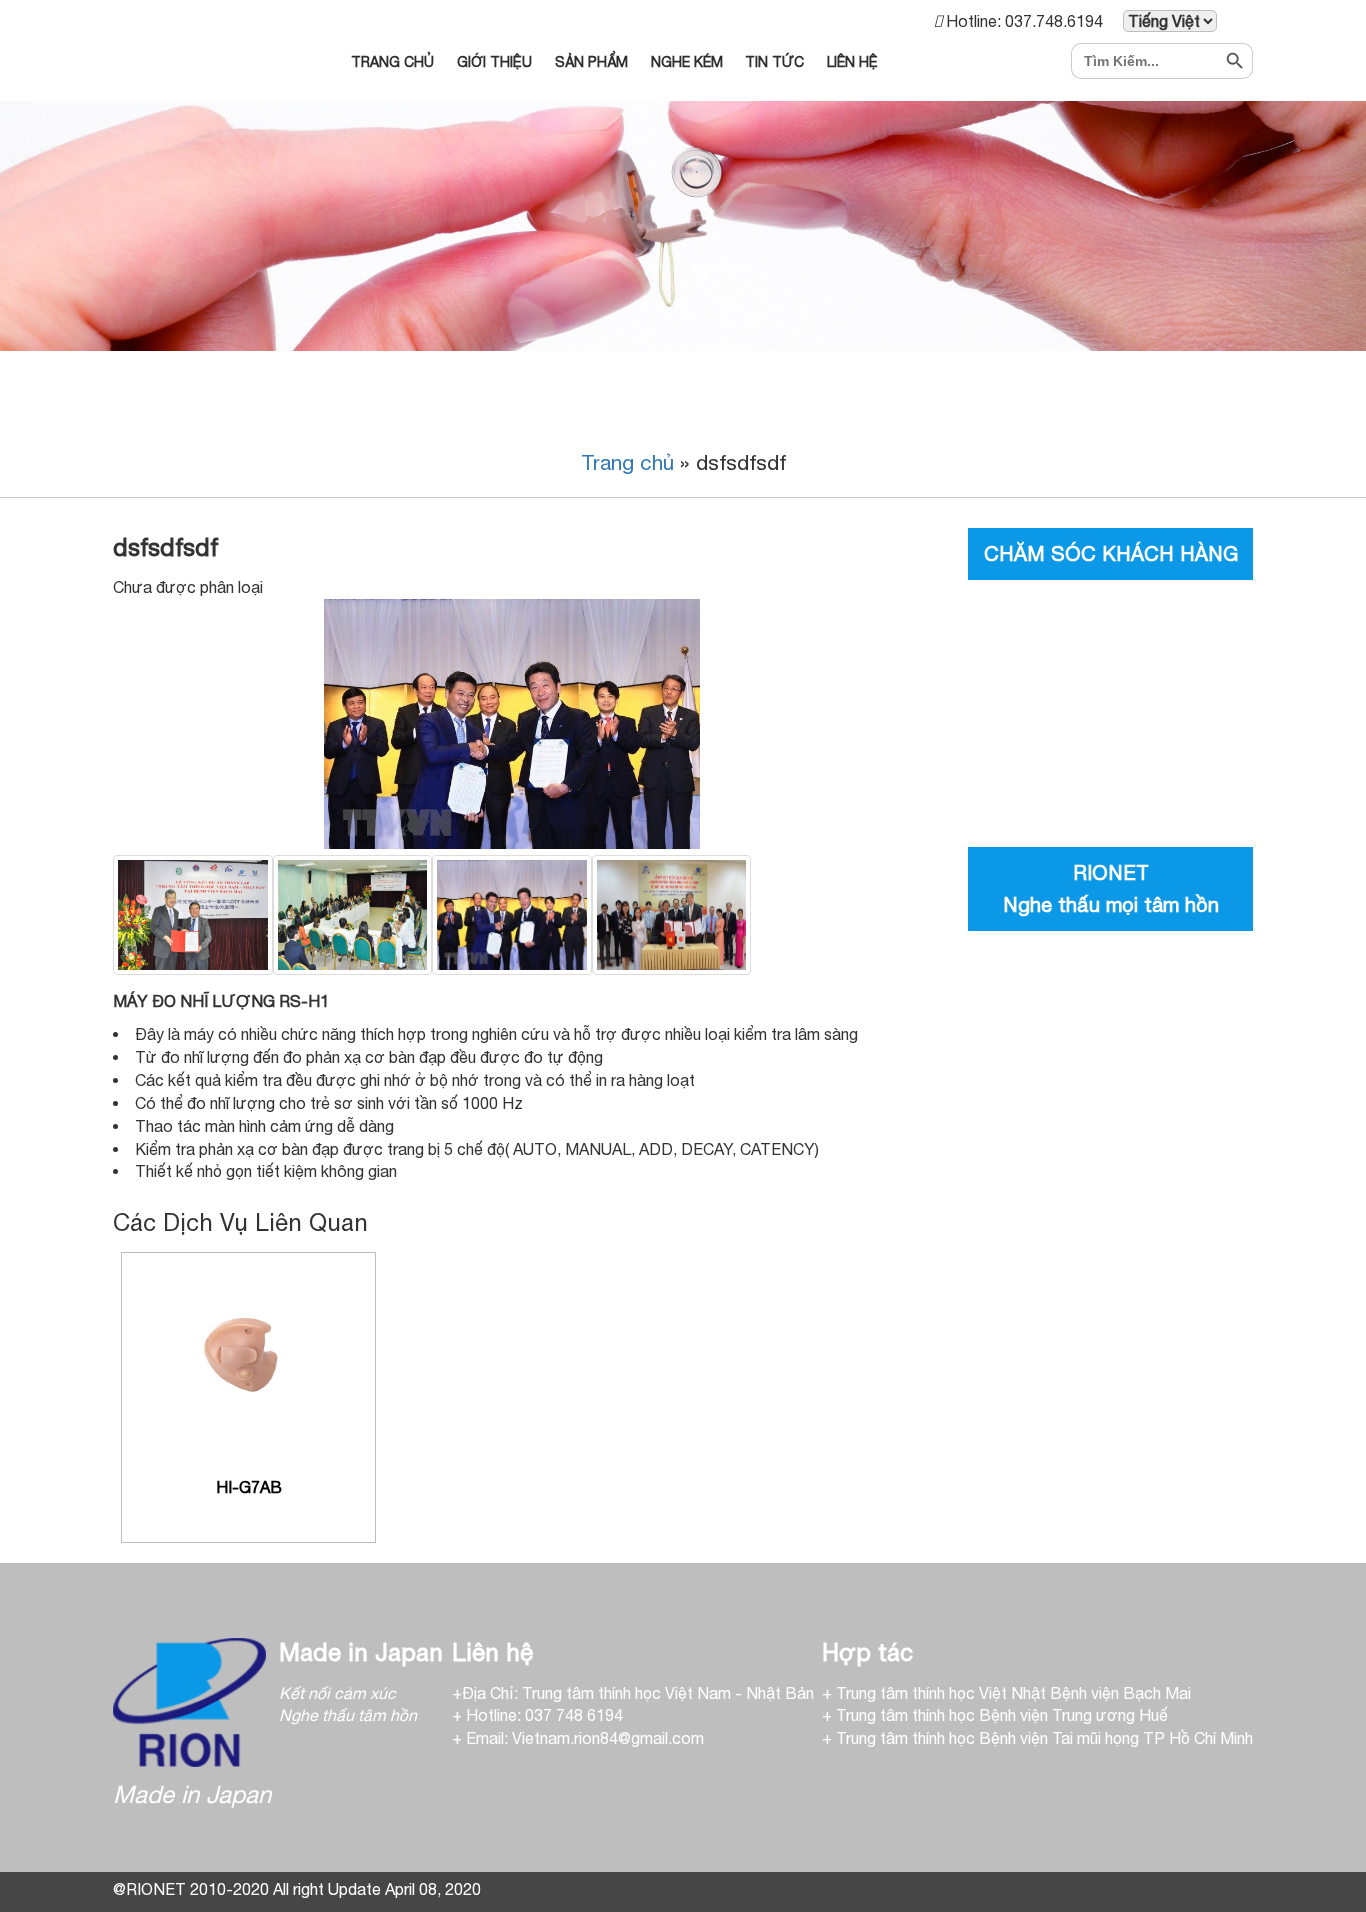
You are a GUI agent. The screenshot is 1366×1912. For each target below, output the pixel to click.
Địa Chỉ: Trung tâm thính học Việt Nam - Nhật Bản (638, 1693)
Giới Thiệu (494, 62)
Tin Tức (774, 62)
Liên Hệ (852, 62)
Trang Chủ (392, 62)
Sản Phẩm (591, 62)
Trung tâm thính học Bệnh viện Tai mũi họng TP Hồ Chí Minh (1044, 1738)
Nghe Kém (687, 62)
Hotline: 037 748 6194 (544, 1715)
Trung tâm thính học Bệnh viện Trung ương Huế (1002, 1715)
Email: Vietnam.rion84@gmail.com (585, 1738)
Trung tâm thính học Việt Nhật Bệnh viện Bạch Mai (1013, 1693)
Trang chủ (627, 462)
